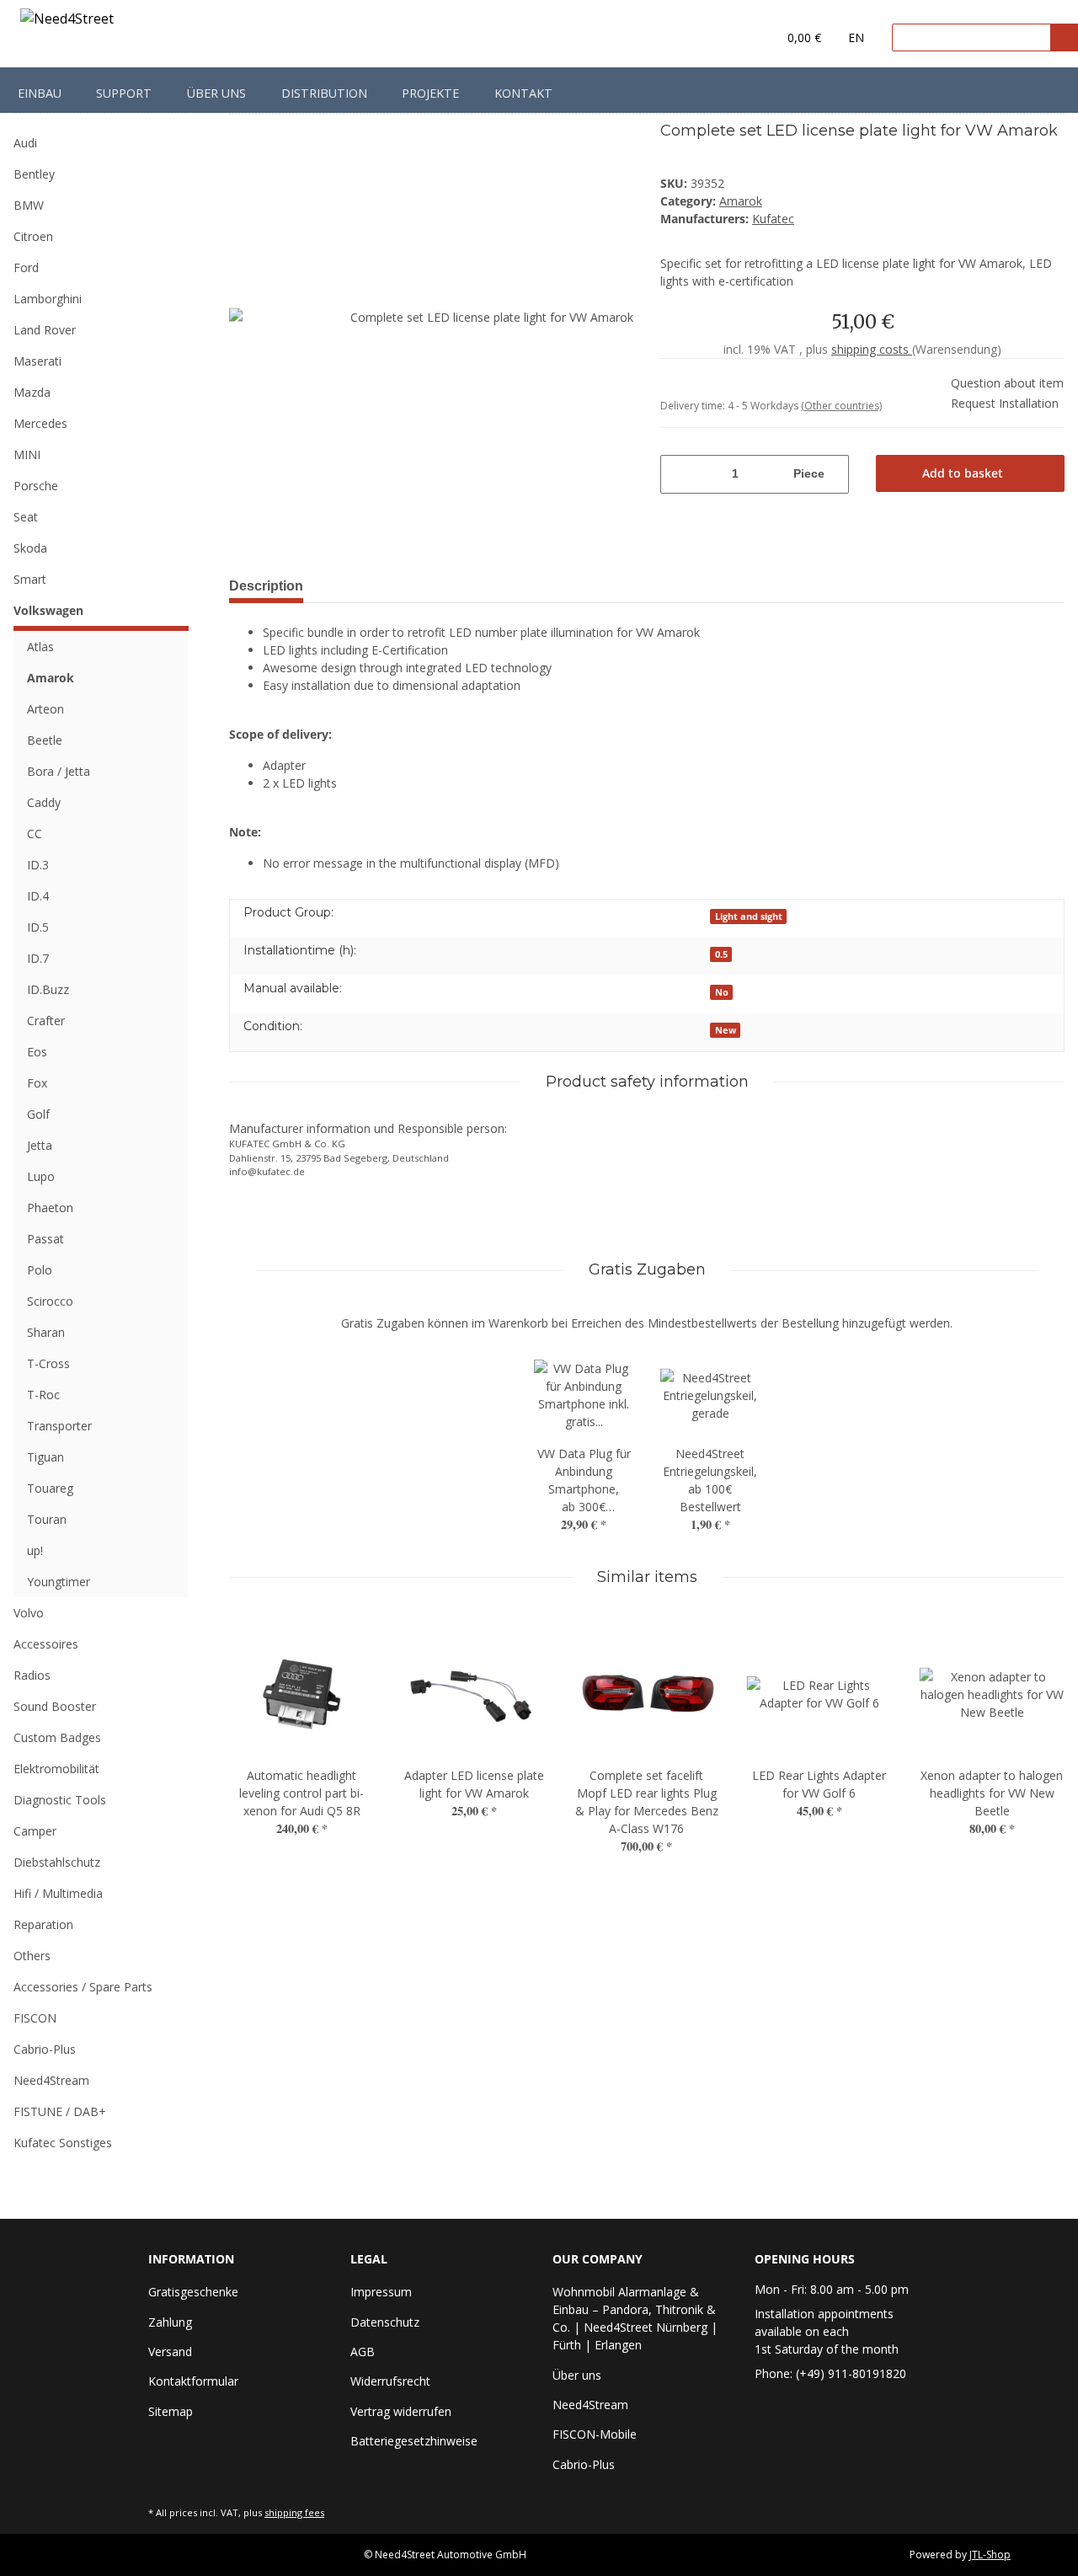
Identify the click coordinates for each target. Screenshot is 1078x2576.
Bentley (34, 174)
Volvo (29, 1613)
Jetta (40, 1145)
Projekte (430, 93)
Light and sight (749, 917)
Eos (37, 1052)
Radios (32, 1675)
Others (32, 1956)
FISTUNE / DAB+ (60, 2111)
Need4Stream (51, 2080)
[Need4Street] (67, 21)
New (726, 1030)
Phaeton (50, 1208)
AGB (363, 2352)
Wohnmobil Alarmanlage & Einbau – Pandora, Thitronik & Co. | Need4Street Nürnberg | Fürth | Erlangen (635, 2318)
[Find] (1064, 37)
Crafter (46, 1021)
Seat (26, 517)
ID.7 (38, 958)
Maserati (37, 361)
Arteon (45, 709)
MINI (27, 454)
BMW (29, 205)
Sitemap (171, 2411)
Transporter (59, 1426)
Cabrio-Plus (45, 2049)
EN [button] (856, 37)
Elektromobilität (56, 1769)
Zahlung (170, 2322)
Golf (38, 1114)
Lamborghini (48, 299)
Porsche (36, 486)
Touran (47, 1519)
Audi (25, 143)
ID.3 (38, 865)
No (722, 992)
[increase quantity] (838, 474)
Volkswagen (48, 610)
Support (124, 93)
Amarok (741, 201)
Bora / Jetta (59, 771)
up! (35, 1550)
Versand (170, 2352)
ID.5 (38, 927)
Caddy (44, 802)
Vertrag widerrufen (401, 2411)
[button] (730, 38)
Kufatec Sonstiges (63, 2143)
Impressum (381, 2292)
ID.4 (38, 896)
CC (35, 834)
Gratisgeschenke (193, 2292)
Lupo (41, 1176)
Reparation (43, 1924)
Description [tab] (266, 586)
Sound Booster (55, 1706)
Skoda (30, 548)
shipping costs (872, 349)
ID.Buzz (48, 989)
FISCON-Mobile (595, 2434)
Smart (30, 579)
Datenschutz (385, 2322)
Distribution (324, 93)
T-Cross (48, 1363)
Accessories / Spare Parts (83, 1987)
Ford (26, 267)
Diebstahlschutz (57, 1862)
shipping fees (294, 2512)
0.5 (721, 954)
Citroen (33, 236)
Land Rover (45, 330)
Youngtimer (59, 1582)
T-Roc (43, 1395)
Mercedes (40, 423)
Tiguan (45, 1457)
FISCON (35, 2018)
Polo (40, 1270)
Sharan (46, 1332)
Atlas (40, 647)
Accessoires (46, 1644)
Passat (45, 1239)
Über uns (216, 93)
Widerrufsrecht (390, 2381)
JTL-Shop (990, 2555)
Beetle (45, 740)
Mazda (32, 392)
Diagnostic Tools (60, 1800)
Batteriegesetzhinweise (414, 2441)
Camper (35, 1831)
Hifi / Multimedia (58, 1893)
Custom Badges (57, 1737)
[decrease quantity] (671, 474)
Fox (37, 1083)
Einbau (40, 93)
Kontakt (523, 93)
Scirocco (50, 1301)
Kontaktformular (193, 2381)
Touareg (50, 1488)
